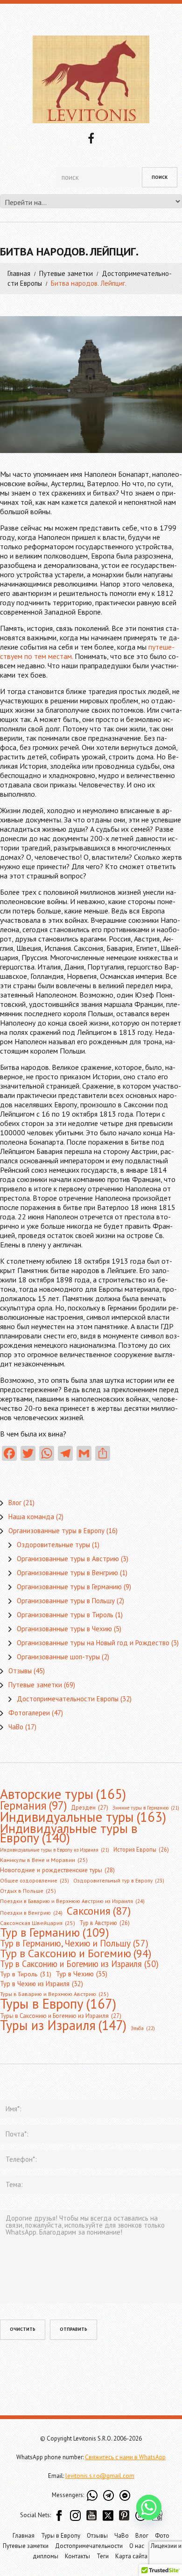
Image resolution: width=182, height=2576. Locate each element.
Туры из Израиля (63, 2025)
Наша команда (31, 1517)
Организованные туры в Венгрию (67, 1573)
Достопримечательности (89, 2546)
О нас (137, 2546)
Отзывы (20, 1671)
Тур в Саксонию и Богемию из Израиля (79, 1964)
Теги (103, 2556)
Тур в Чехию (81, 1974)
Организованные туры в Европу (56, 1531)
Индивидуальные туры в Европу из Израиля (55, 1850)
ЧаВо (16, 1727)
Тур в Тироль (26, 1974)
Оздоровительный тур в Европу (119, 1880)
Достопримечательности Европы (68, 1699)
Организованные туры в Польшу (66, 1601)
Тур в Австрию (105, 1923)
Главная (19, 273)
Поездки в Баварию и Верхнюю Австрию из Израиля (72, 1901)
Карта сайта (131, 2556)
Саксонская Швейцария (38, 1923)
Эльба (143, 2028)
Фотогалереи (29, 1713)
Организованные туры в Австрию (68, 1559)
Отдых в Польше (28, 1891)
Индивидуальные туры (83, 1817)
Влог (15, 1503)
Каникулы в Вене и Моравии (44, 1860)
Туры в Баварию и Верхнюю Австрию (54, 1994)
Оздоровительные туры (53, 1545)
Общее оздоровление (35, 1880)
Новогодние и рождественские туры (57, 1870)
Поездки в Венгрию (31, 1913)
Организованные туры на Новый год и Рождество (93, 1643)
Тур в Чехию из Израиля (42, 1984)
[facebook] (91, 137)
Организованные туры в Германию (69, 1587)
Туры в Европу (58, 2003)
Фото (162, 2536)
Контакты (77, 2556)
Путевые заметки (66, 273)
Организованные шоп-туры (58, 1657)
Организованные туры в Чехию (64, 1629)
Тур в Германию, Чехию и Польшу (74, 1943)
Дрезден (90, 1808)
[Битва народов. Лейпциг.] (91, 385)
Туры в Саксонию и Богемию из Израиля (61, 2016)
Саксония (99, 1911)
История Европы (141, 1849)
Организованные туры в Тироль (65, 1615)
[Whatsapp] (149, 2507)
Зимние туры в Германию (146, 1808)
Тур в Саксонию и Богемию (76, 1953)
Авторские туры (63, 1794)
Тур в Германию (55, 1932)
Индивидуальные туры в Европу (69, 1833)
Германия (33, 1805)
